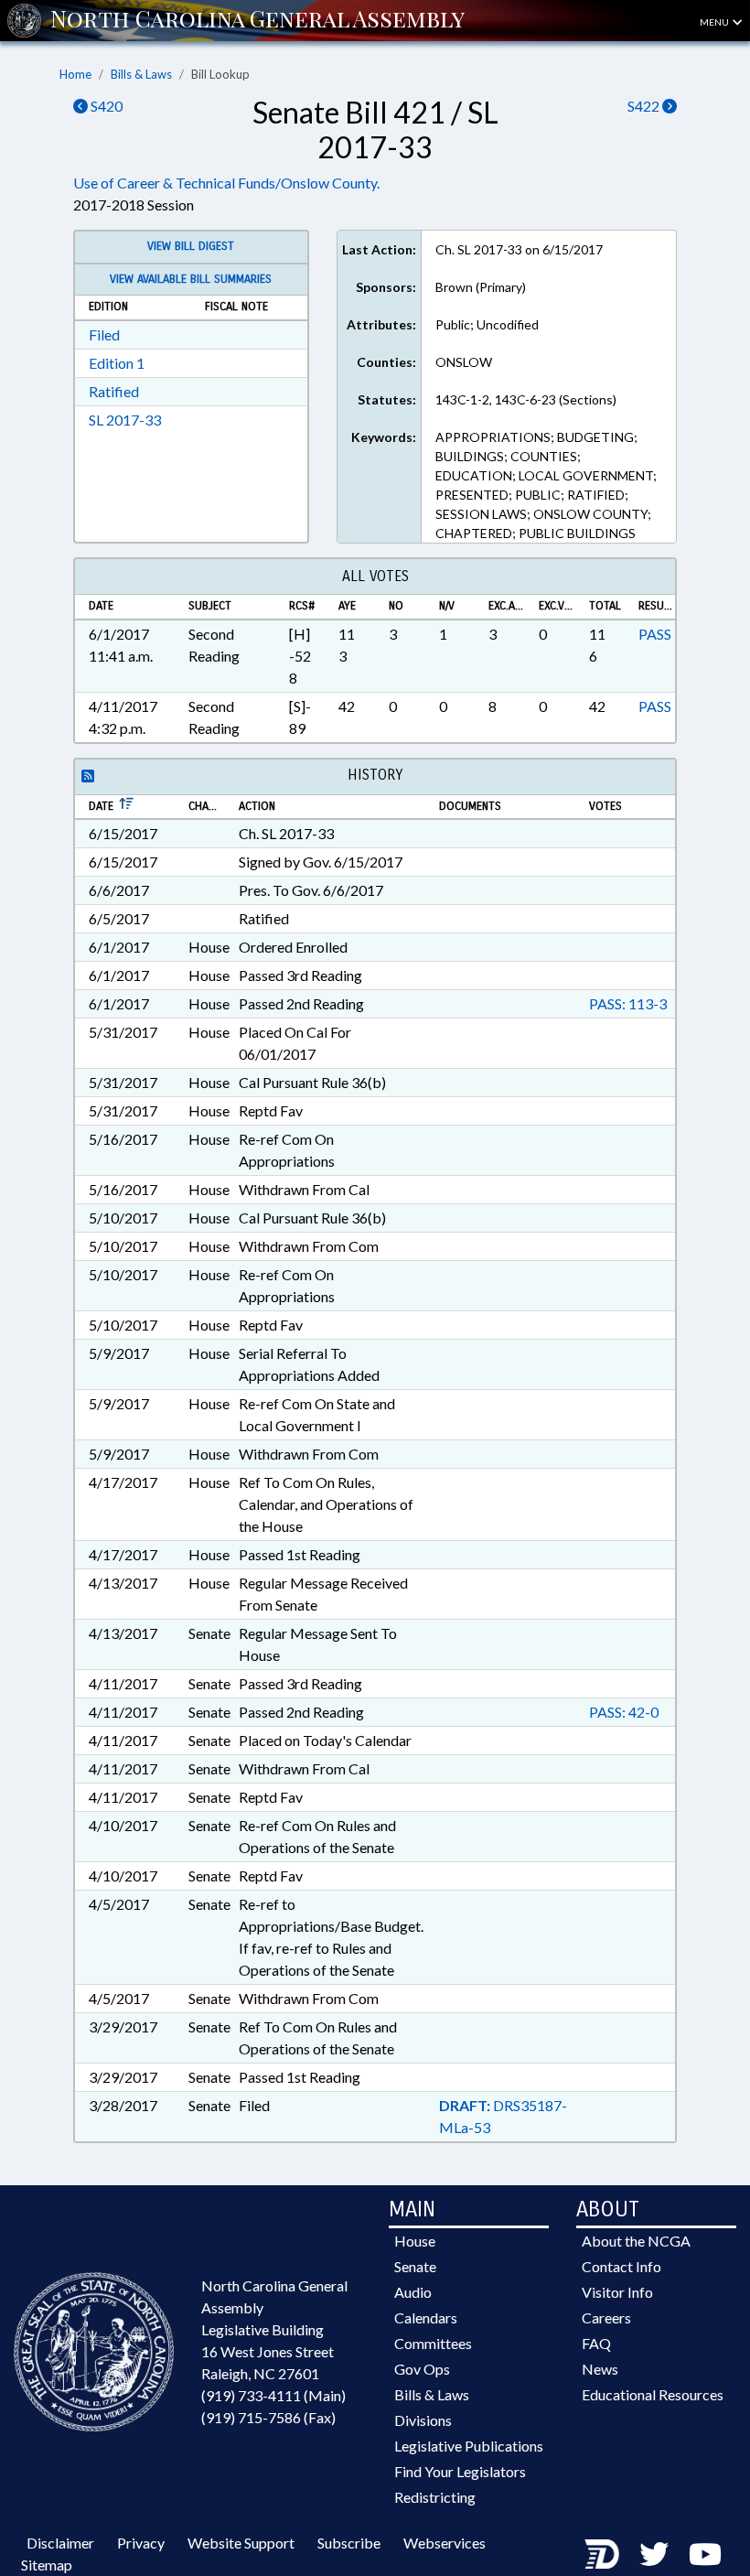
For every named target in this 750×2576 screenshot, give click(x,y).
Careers (606, 2317)
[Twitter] (654, 2554)
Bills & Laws (141, 74)
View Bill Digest (191, 246)
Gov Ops (422, 2369)
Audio (413, 2292)
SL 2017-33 (125, 420)
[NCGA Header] (257, 20)
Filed (104, 334)
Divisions (423, 2420)
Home (75, 74)
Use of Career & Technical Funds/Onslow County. (226, 183)
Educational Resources (653, 2394)
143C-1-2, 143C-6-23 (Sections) (526, 399)
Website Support (241, 2543)
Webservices (445, 2543)
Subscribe (349, 2543)
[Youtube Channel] (705, 2554)
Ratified (114, 391)
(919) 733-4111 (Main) (273, 2395)
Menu (715, 22)
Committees (433, 2343)
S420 (105, 106)
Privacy (141, 2543)
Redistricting (435, 2497)
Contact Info (621, 2266)
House (415, 2241)
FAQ (596, 2343)
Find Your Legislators (460, 2471)
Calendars (426, 2317)
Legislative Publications (469, 2446)
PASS (655, 634)
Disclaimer (60, 2543)
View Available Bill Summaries (191, 279)
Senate (415, 2266)
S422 (645, 106)
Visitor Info (617, 2292)
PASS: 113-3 (628, 1003)
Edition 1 (117, 363)
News (600, 2369)
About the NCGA (636, 2241)
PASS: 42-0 (624, 1712)
